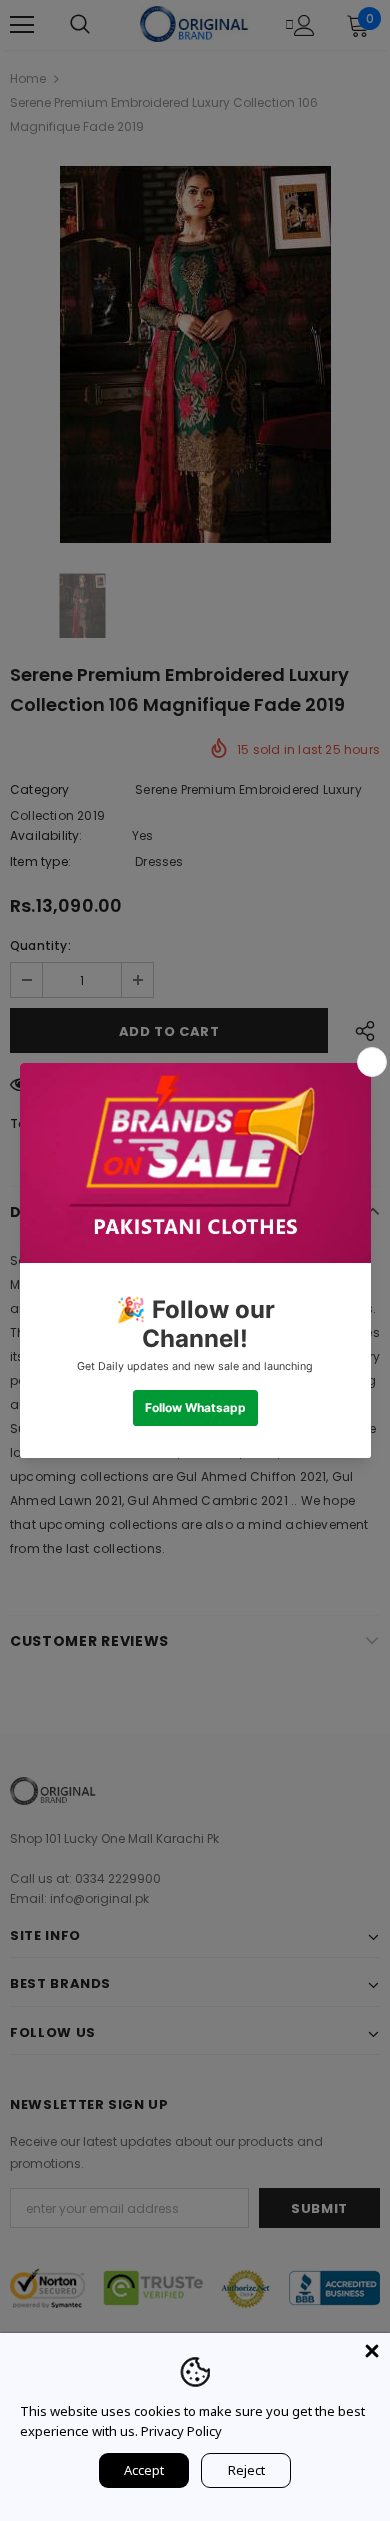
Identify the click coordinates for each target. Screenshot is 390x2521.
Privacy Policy (181, 2431)
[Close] (372, 2351)
